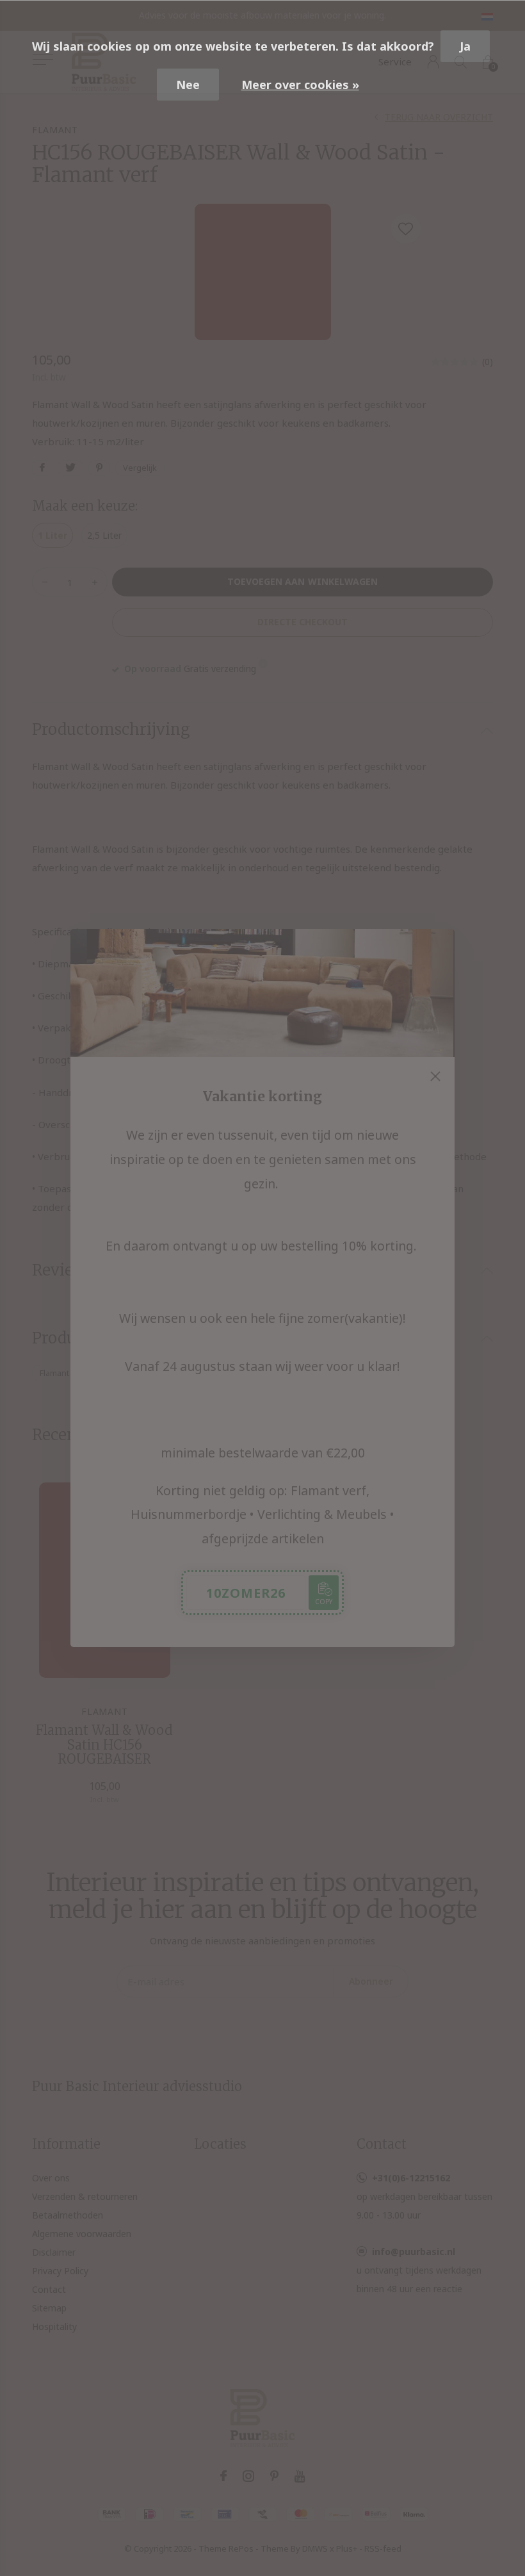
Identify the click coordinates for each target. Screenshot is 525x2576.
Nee (188, 85)
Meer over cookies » (300, 85)
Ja (465, 46)
